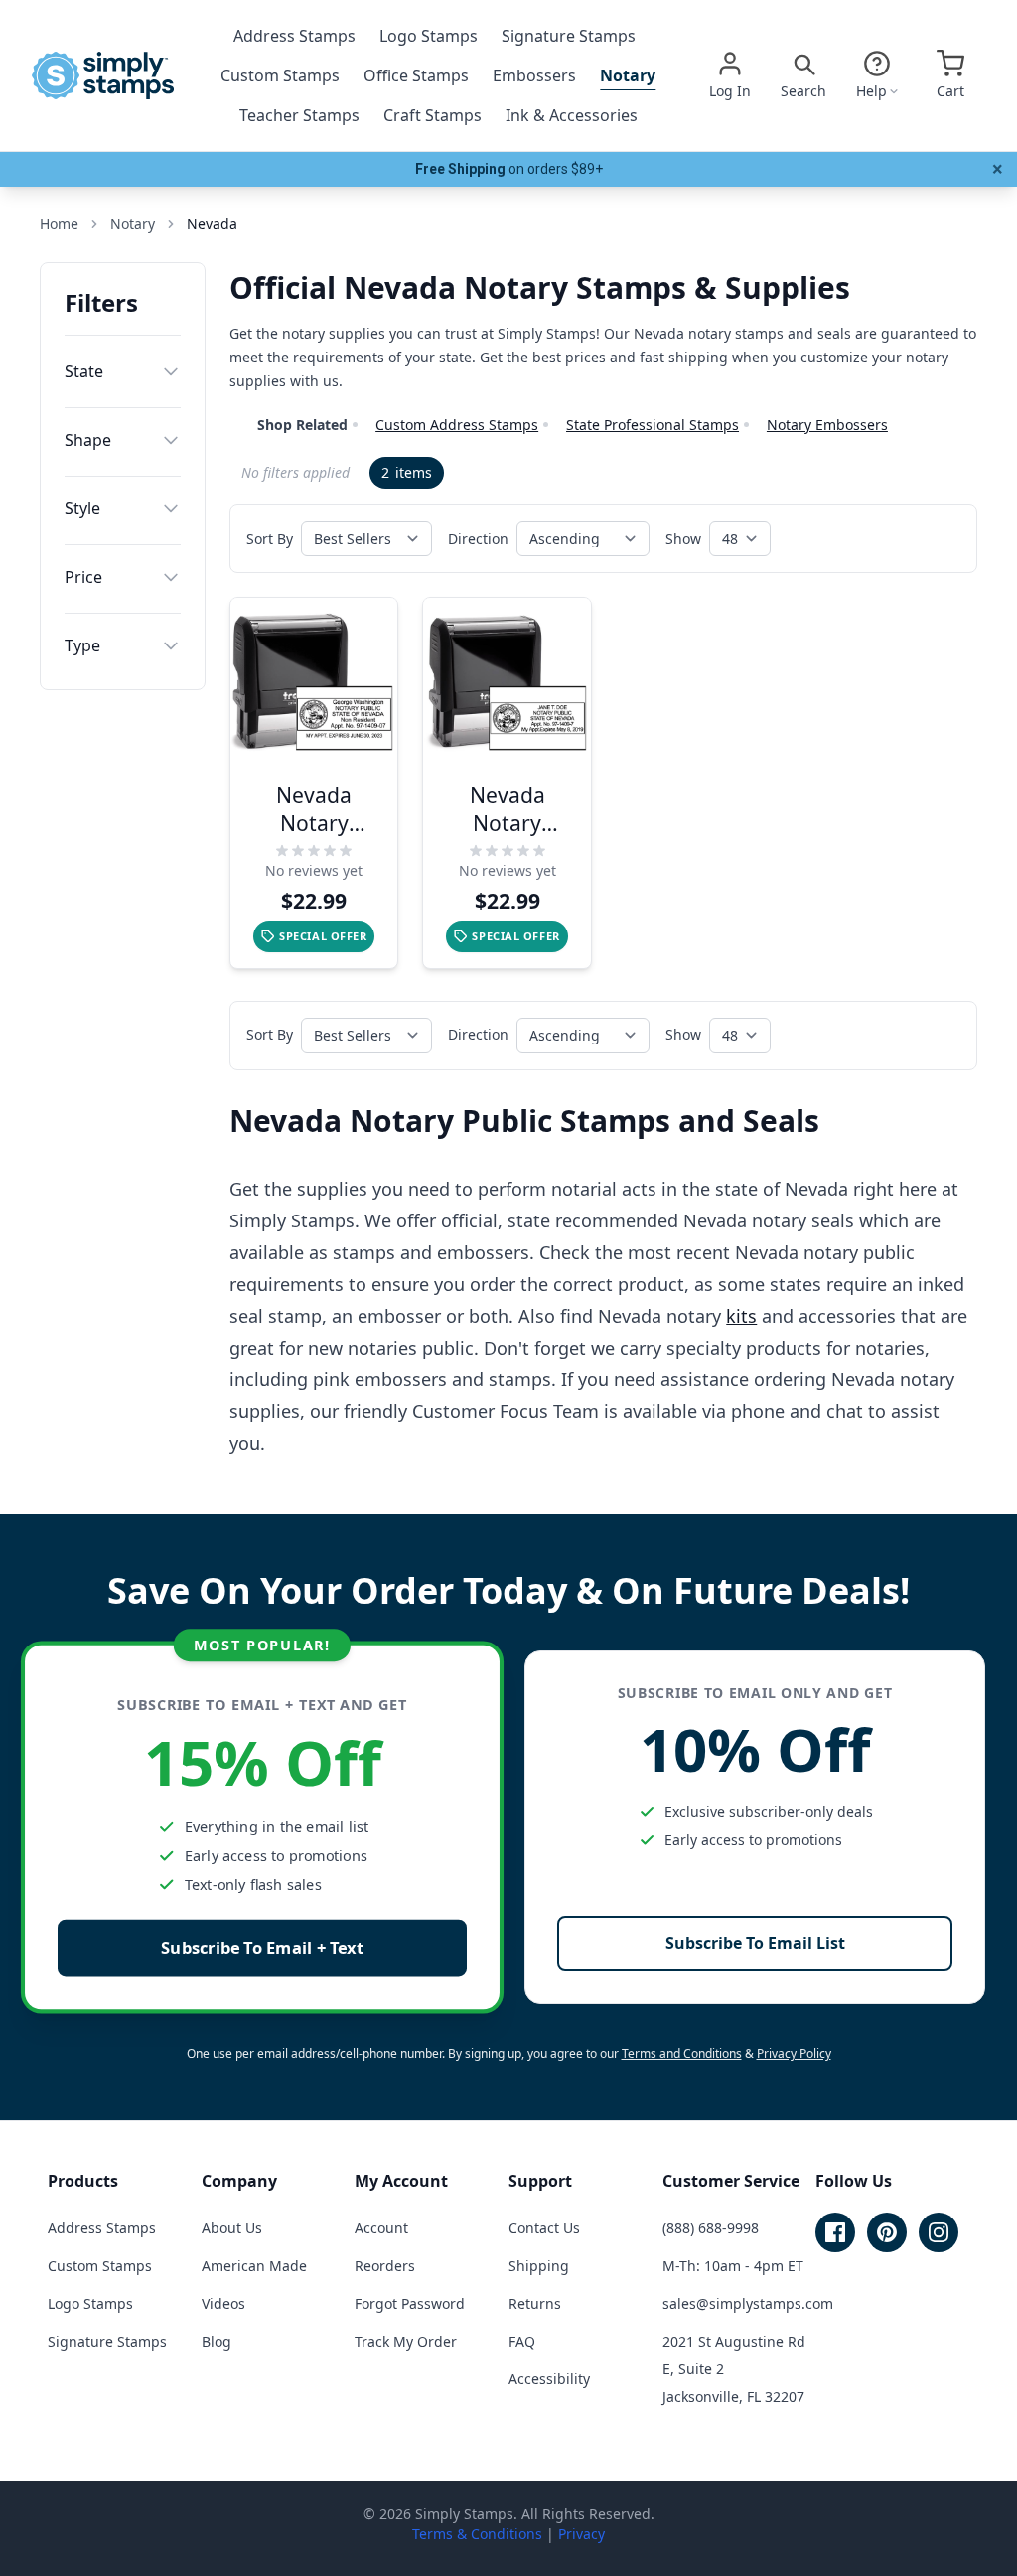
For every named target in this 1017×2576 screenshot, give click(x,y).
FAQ (522, 2341)
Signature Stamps (569, 36)
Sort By (270, 539)
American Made (254, 2266)
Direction (478, 539)
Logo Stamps (429, 36)
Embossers (534, 75)
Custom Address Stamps (457, 425)
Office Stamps (416, 75)
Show (683, 539)
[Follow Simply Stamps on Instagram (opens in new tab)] (939, 2232)
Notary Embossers (827, 425)
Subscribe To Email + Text (262, 1948)
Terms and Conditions (682, 2053)
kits (741, 1316)
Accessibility (549, 2379)
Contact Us (544, 2228)
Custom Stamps (280, 75)
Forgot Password (410, 2303)
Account (381, 2228)
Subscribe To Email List (755, 1943)
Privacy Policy (794, 2053)
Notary (628, 75)
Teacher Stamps (299, 115)
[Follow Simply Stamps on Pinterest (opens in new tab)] (887, 2232)
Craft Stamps (433, 115)
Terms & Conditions (477, 2534)
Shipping (539, 2266)
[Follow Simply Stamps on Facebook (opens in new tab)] (835, 2232)
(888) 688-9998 (711, 2228)
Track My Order (406, 2341)
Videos (223, 2303)
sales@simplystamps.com (748, 2303)
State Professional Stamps (653, 425)
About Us (232, 2228)
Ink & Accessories (572, 115)
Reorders (385, 2266)
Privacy (581, 2534)
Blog (217, 2341)
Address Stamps (294, 36)
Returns (535, 2303)
